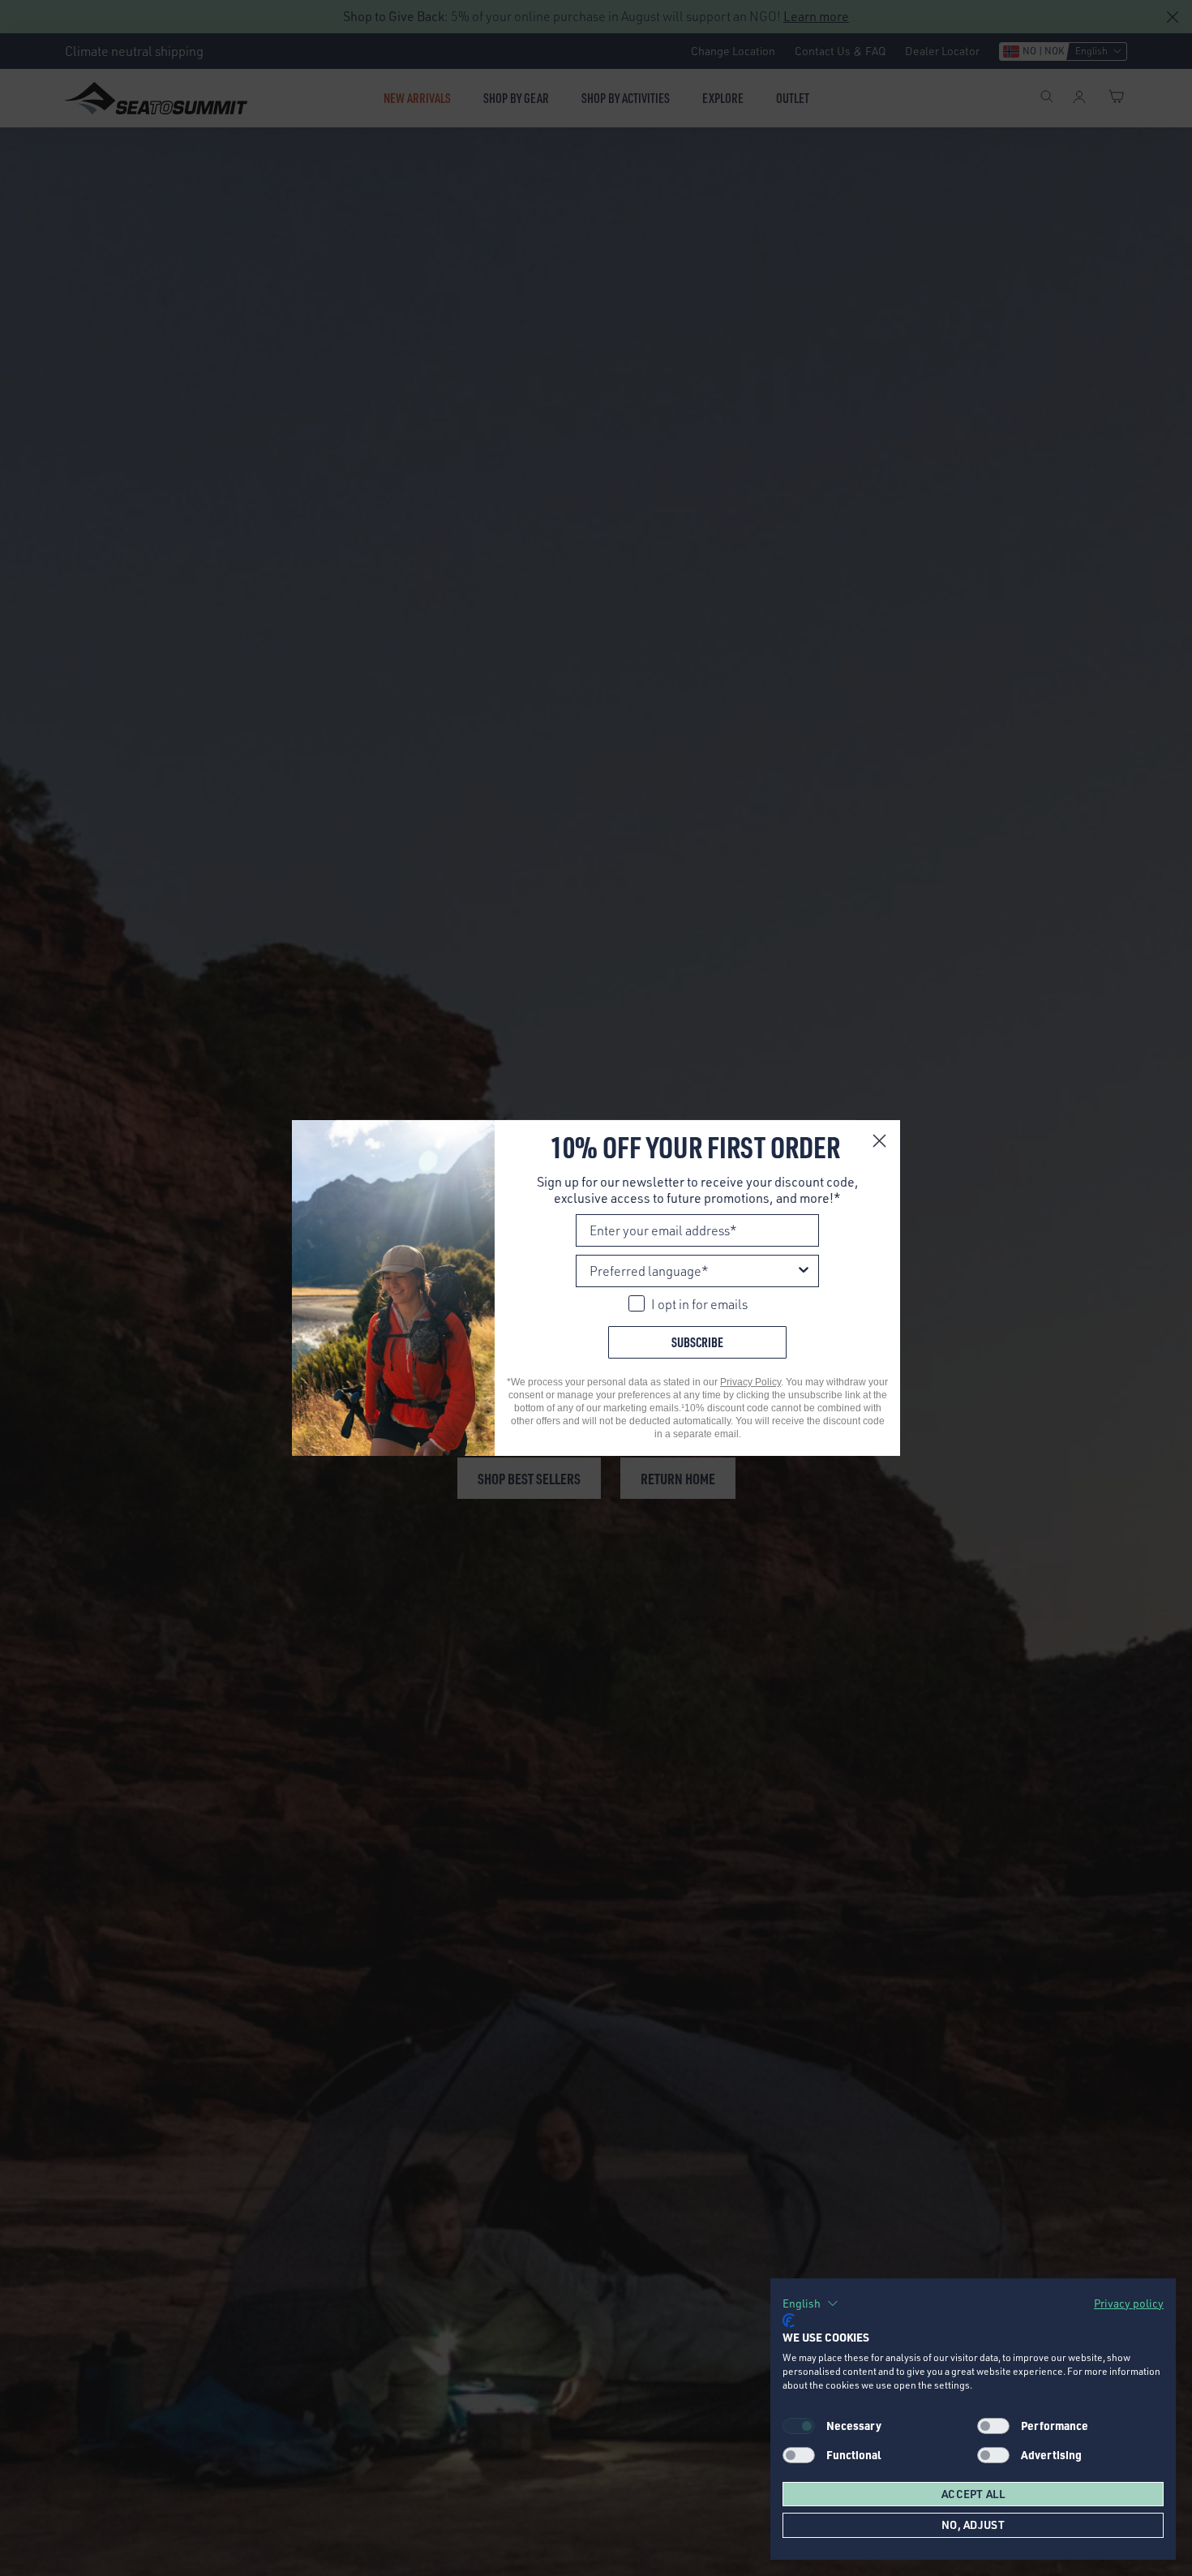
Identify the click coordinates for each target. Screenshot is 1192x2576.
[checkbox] (993, 2426)
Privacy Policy (750, 1382)
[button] (810, 2303)
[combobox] (692, 1271)
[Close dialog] (879, 1141)
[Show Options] (804, 1271)
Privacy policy (1129, 2303)
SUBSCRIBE (697, 1342)
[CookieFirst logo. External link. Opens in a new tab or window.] (789, 2321)
